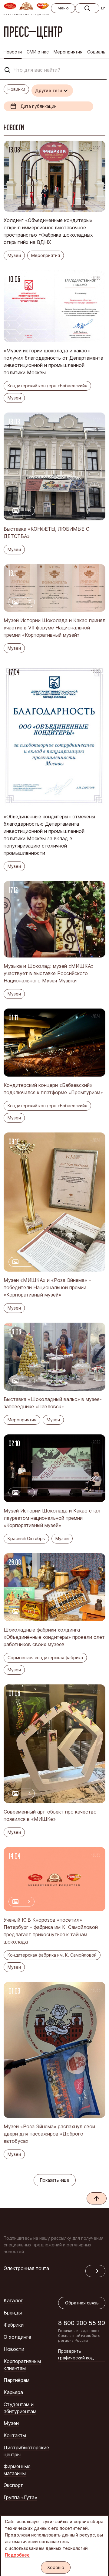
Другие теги (49, 90)
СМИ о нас (38, 52)
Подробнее (17, 2555)
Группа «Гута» (20, 2497)
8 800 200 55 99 (82, 2323)
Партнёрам (17, 2380)
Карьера (13, 2392)
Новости (14, 2349)
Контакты (15, 2435)
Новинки (16, 89)
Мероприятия (68, 52)
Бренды (13, 2313)
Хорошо (56, 2567)
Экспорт (13, 2485)
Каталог (13, 2300)
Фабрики (14, 2325)
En (103, 8)
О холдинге (17, 2337)
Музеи (11, 2423)
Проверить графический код (76, 2354)
